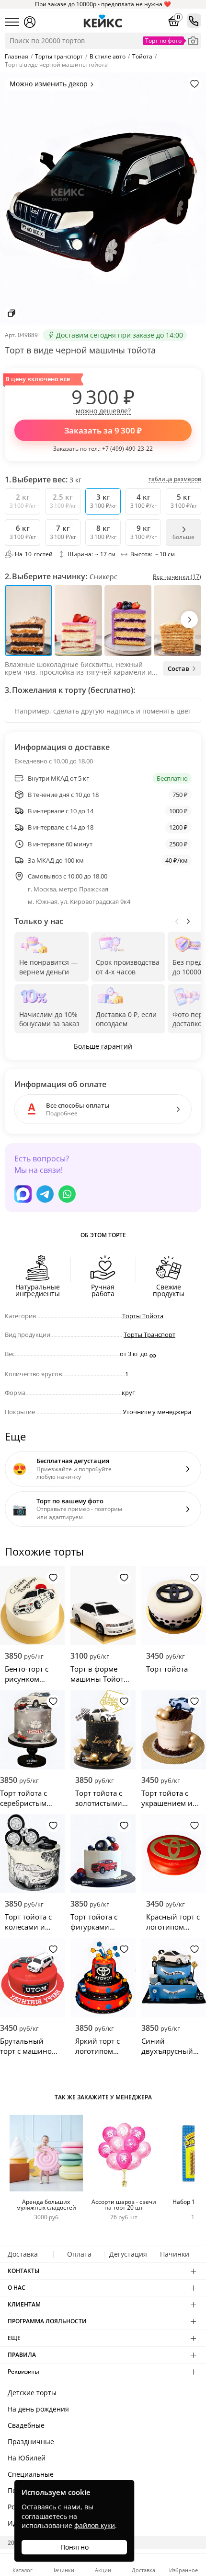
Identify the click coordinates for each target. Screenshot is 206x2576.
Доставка (23, 2254)
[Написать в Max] (23, 1194)
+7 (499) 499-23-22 (127, 449)
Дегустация (128, 2254)
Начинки (175, 2254)
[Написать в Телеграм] (45, 1194)
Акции (103, 2570)
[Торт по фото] (193, 41)
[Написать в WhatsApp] (67, 1194)
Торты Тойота (143, 1316)
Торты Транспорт (149, 1335)
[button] (189, 620)
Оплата (79, 2254)
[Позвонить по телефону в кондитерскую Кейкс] (194, 21)
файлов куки (95, 2525)
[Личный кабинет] (30, 22)
